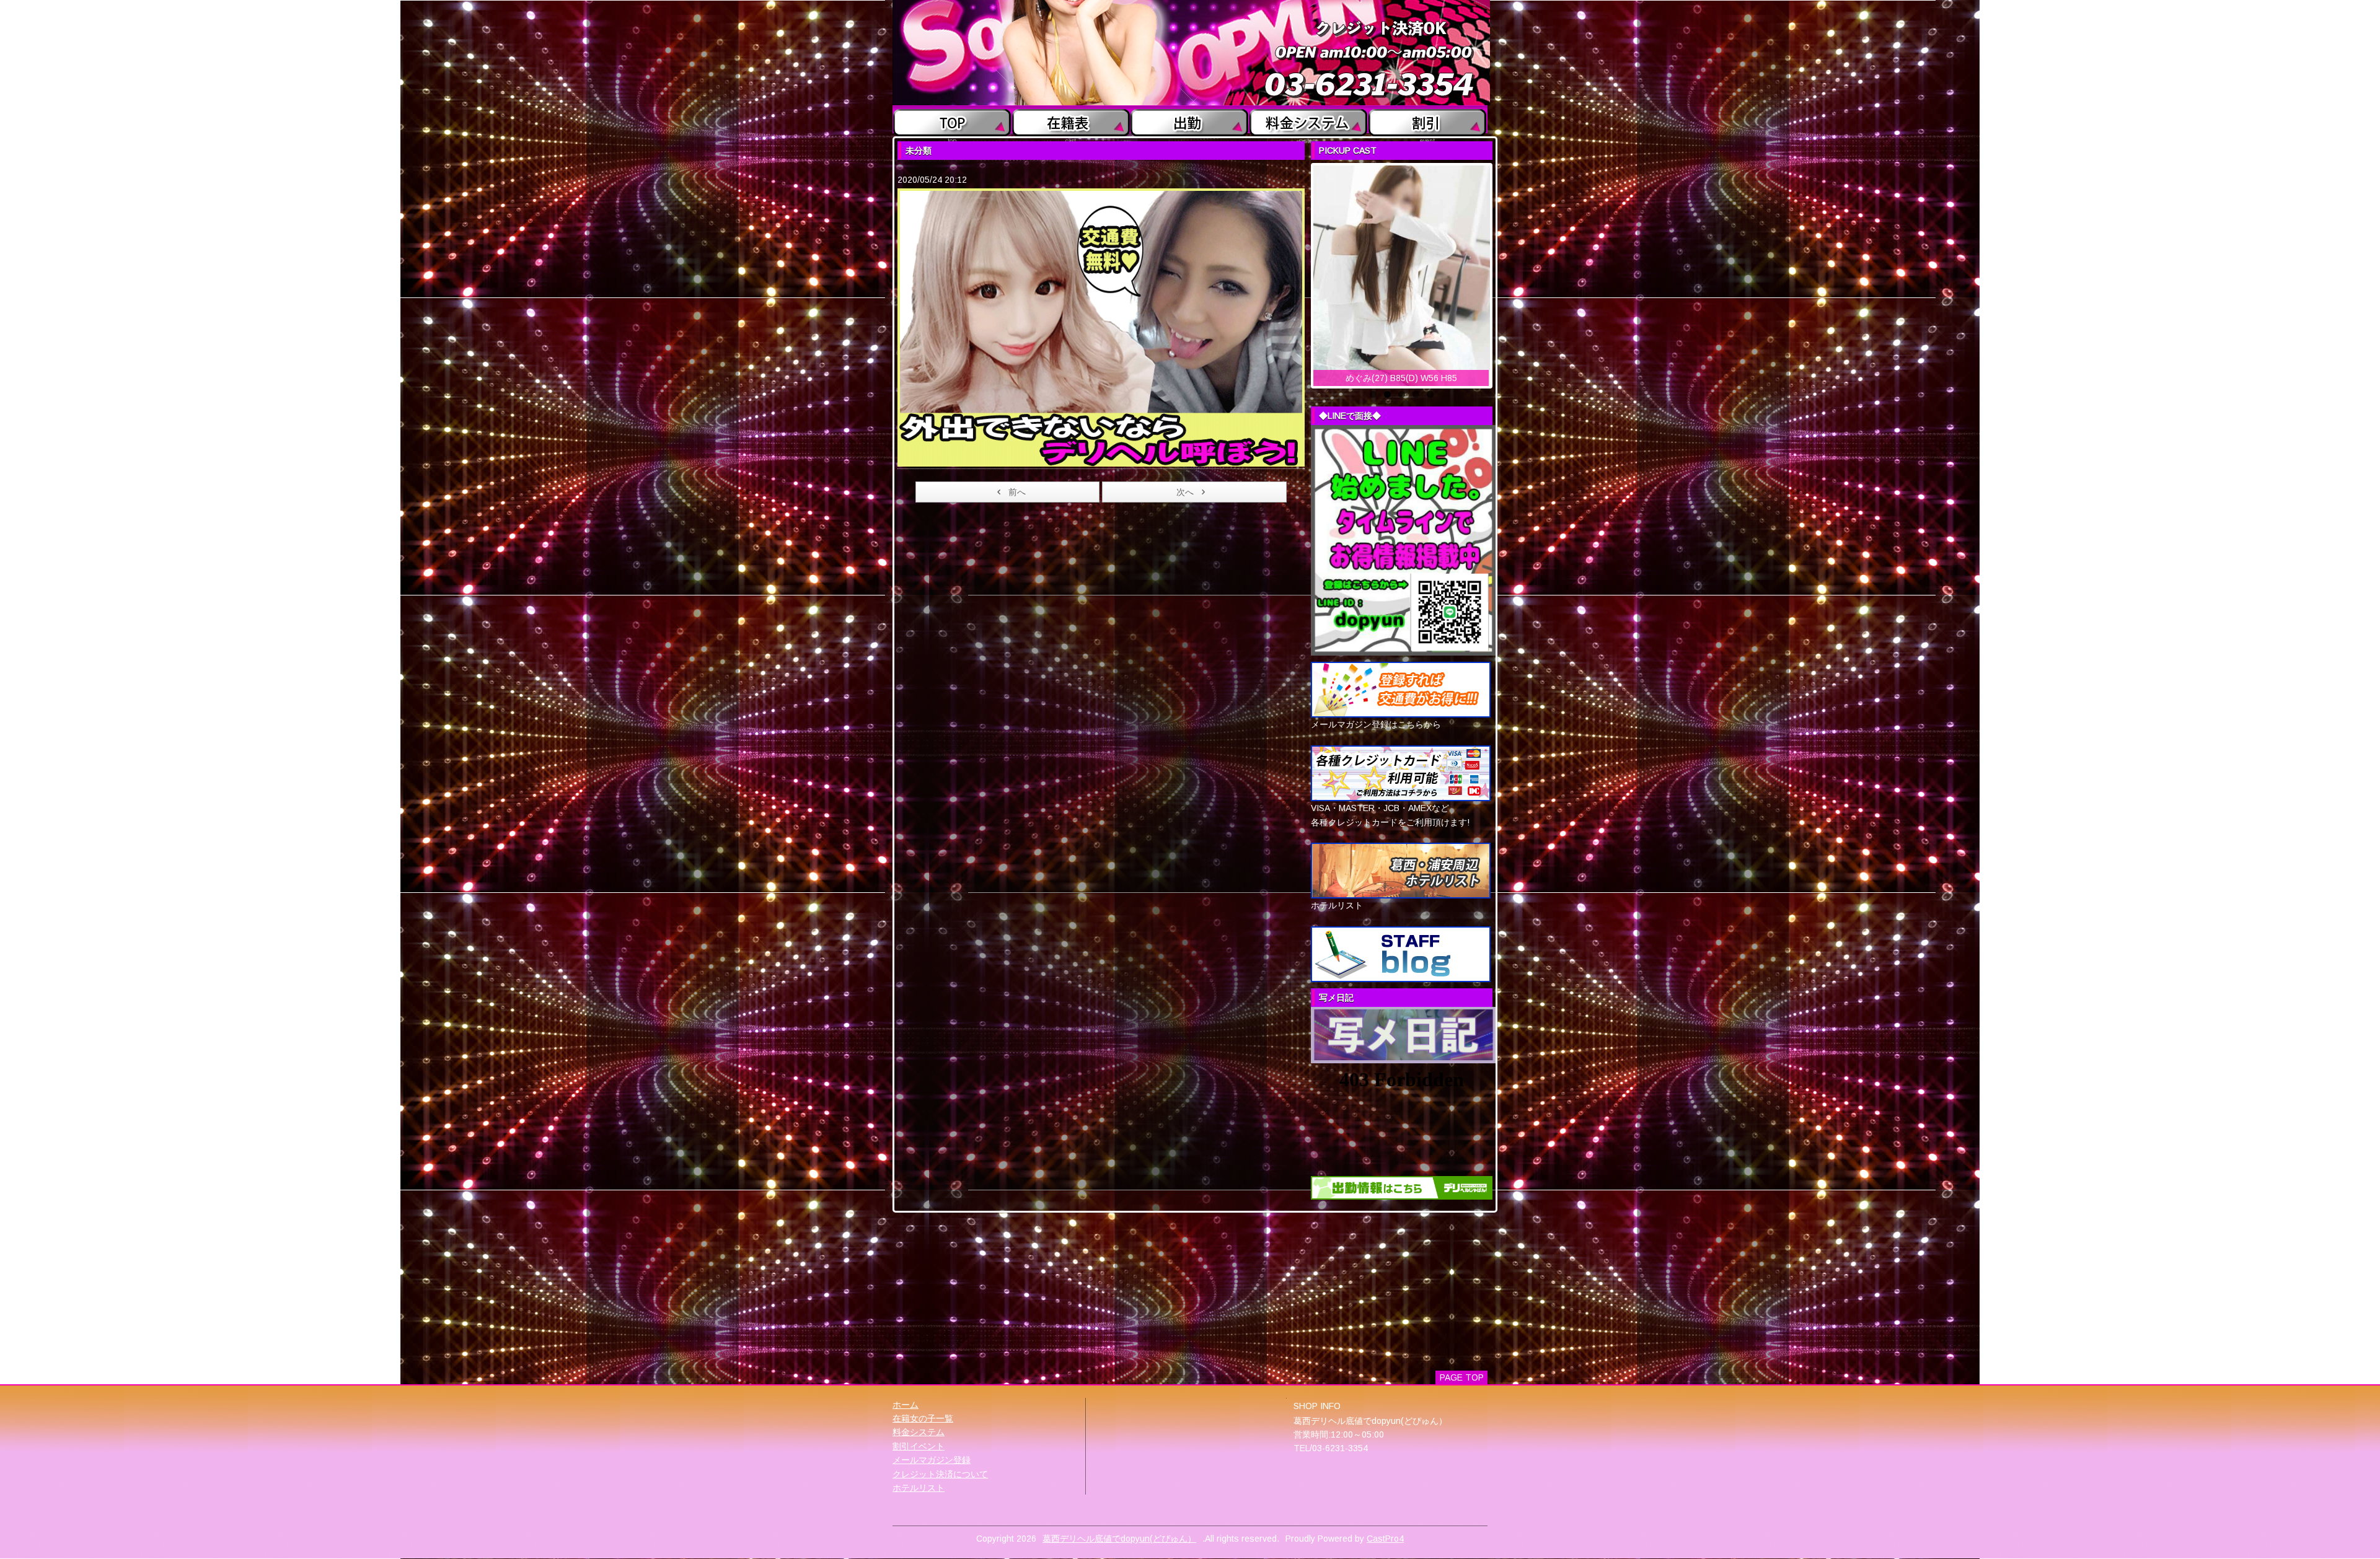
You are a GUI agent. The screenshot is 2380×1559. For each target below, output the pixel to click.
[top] (952, 120)
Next (1503, 273)
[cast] (1071, 120)
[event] (1428, 120)
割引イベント (919, 1446)
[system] (1309, 120)
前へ (1017, 492)
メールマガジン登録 (932, 1460)
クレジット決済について (940, 1474)
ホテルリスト (919, 1488)
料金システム (919, 1432)
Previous (1300, 273)
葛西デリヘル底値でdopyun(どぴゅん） (1119, 1539)
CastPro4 (1385, 1539)
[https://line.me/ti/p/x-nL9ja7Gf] (1403, 540)
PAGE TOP (1462, 1377)
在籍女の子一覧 (923, 1418)
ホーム (906, 1405)
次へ (1185, 492)
